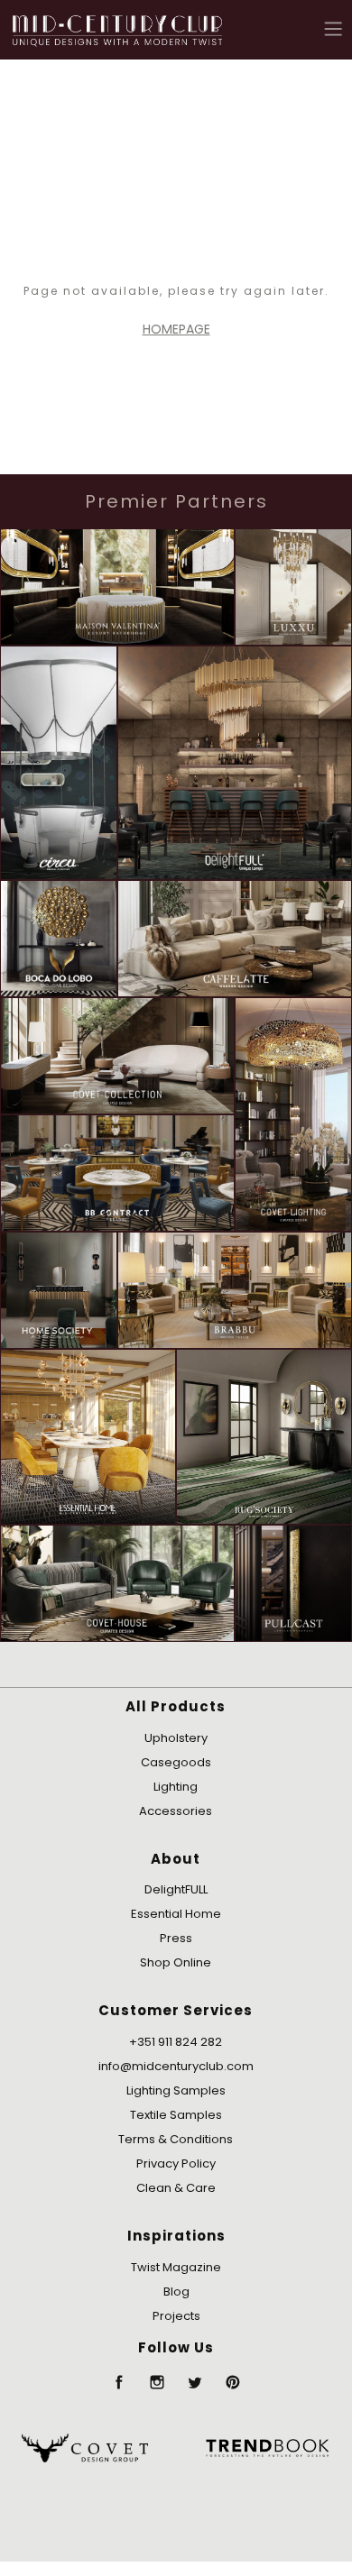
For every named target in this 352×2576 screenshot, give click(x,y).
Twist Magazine (176, 2267)
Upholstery (176, 1738)
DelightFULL (176, 1889)
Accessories (176, 1811)
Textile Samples (176, 2115)
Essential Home (176, 1914)
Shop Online (176, 1962)
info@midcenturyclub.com (176, 2066)
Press (176, 1938)
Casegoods (176, 1762)
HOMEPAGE (176, 329)
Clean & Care (176, 2188)
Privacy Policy (176, 2163)
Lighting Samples (176, 2090)
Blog (176, 2292)
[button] (334, 28)
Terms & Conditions (176, 2139)
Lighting (176, 1787)
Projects (176, 2316)
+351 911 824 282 (176, 2042)
